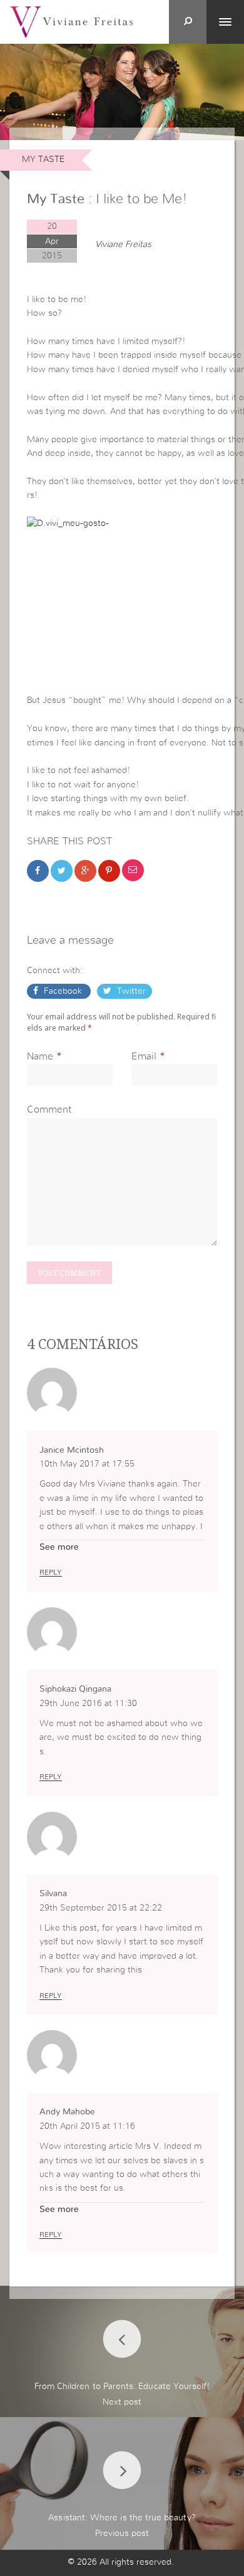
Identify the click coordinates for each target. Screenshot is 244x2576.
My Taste (43, 159)
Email (144, 1056)
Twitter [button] (130, 991)
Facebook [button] (63, 991)
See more (59, 1547)
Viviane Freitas (123, 245)
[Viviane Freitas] (71, 21)
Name (40, 1056)
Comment (49, 1109)
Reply (51, 1572)
